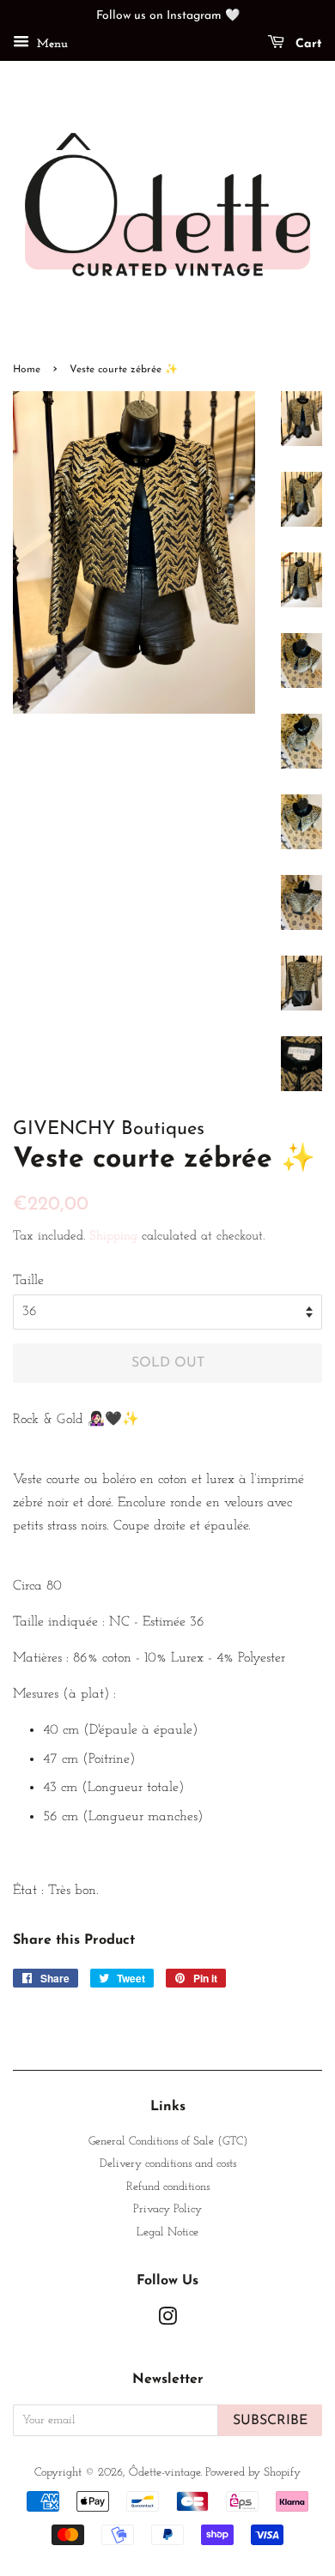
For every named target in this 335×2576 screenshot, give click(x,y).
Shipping (113, 1237)
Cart (307, 44)
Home (27, 370)
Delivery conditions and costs (168, 2164)
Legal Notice (167, 2232)
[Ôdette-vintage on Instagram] (167, 2321)
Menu (51, 44)
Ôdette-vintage (164, 2473)
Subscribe (270, 2421)
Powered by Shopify (253, 2473)
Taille (28, 1281)
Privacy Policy (167, 2209)
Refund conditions (168, 2187)
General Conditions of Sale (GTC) (168, 2142)
